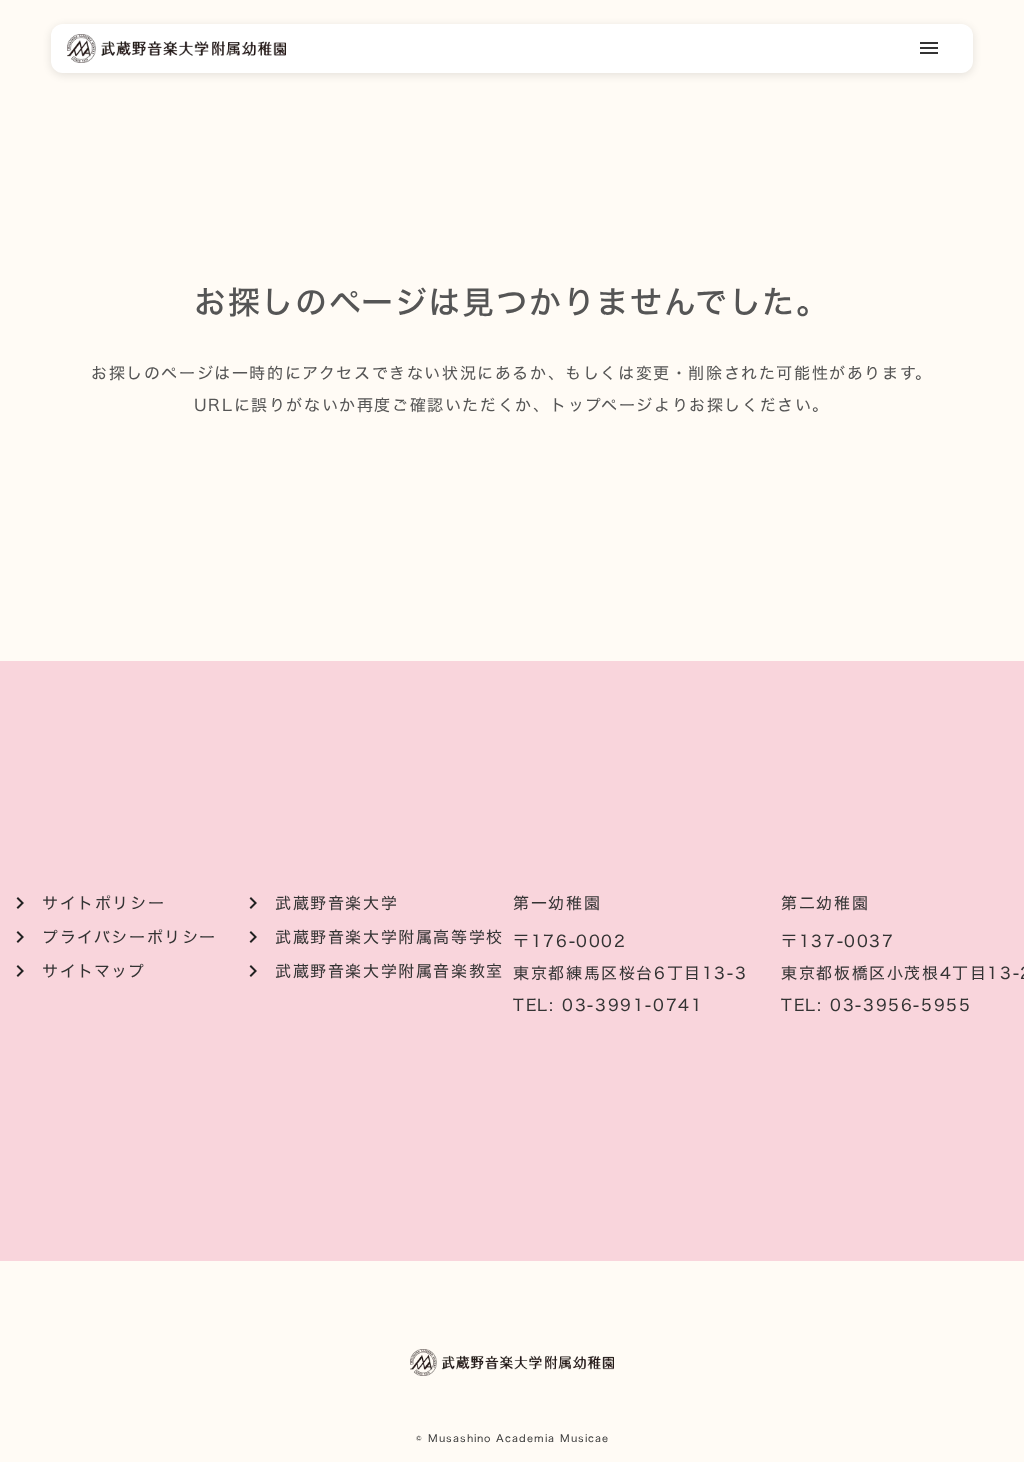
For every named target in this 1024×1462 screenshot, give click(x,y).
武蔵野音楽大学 (336, 903)
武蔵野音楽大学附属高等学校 (389, 937)
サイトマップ (94, 971)
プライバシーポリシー (129, 937)
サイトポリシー (103, 903)
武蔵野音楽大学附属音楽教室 (389, 971)
